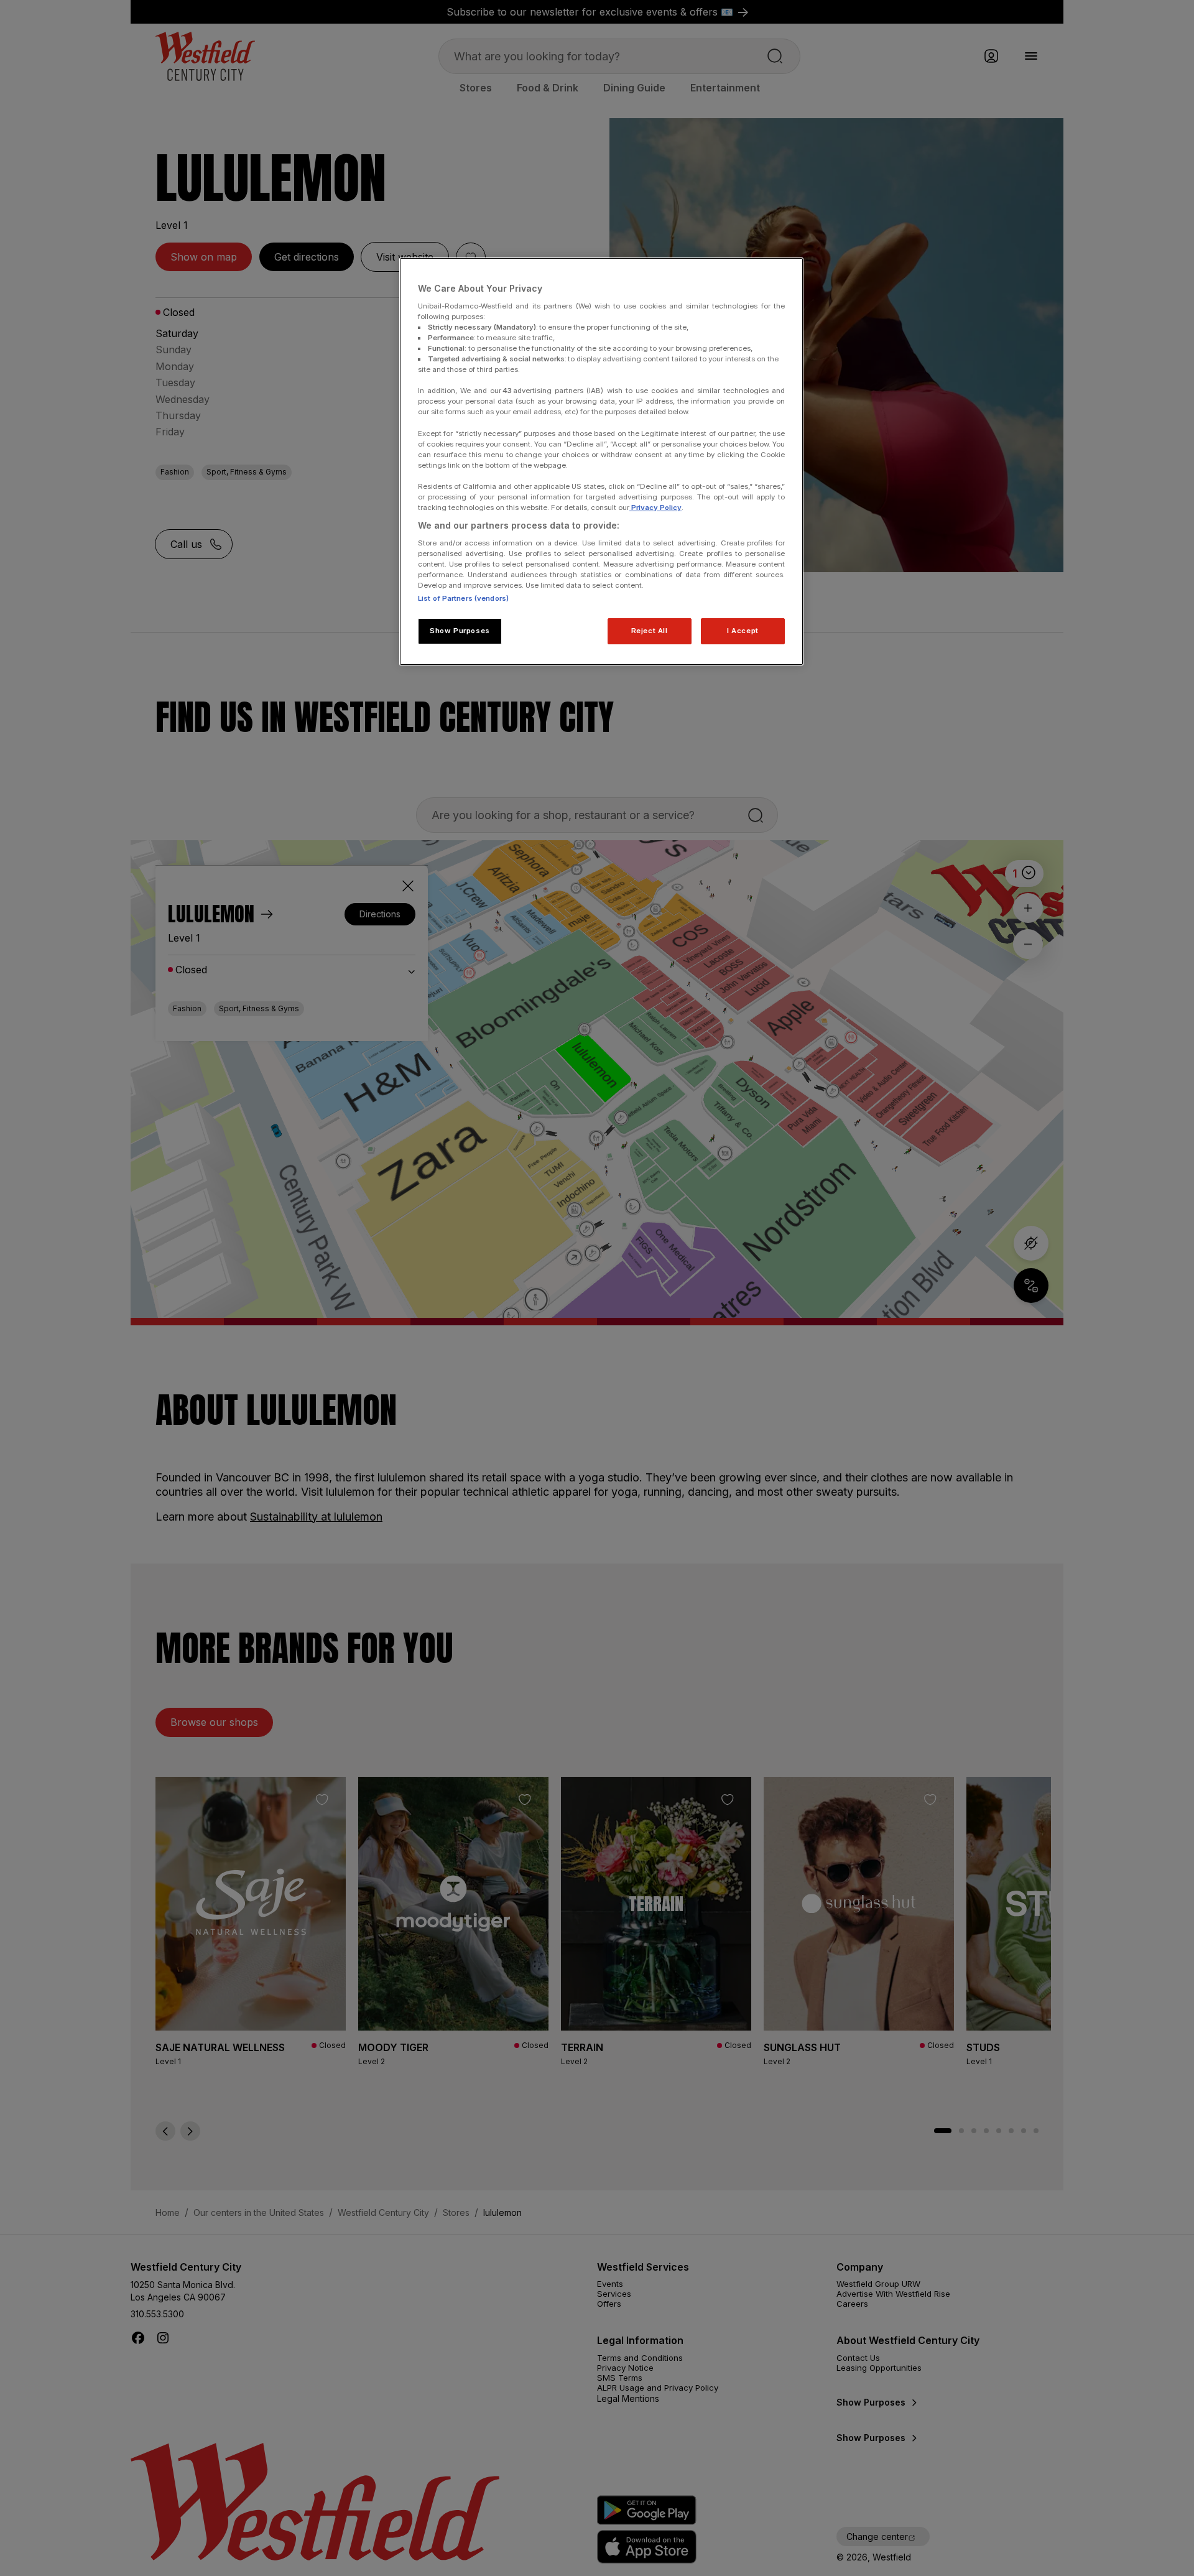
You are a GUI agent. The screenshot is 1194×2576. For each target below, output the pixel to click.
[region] (601, 461)
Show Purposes (460, 631)
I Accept (743, 631)
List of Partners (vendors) (463, 598)
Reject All (650, 631)
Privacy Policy (655, 507)
